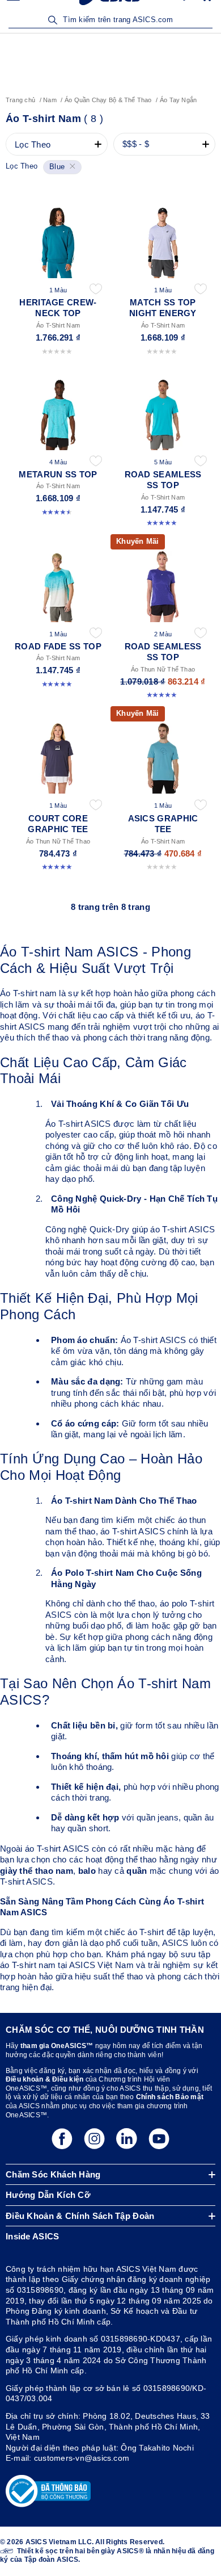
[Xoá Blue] (71, 167)
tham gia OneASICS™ (57, 2046)
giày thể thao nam (37, 1871)
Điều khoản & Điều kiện (44, 2079)
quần (137, 1871)
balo (87, 1871)
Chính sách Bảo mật (170, 2097)
